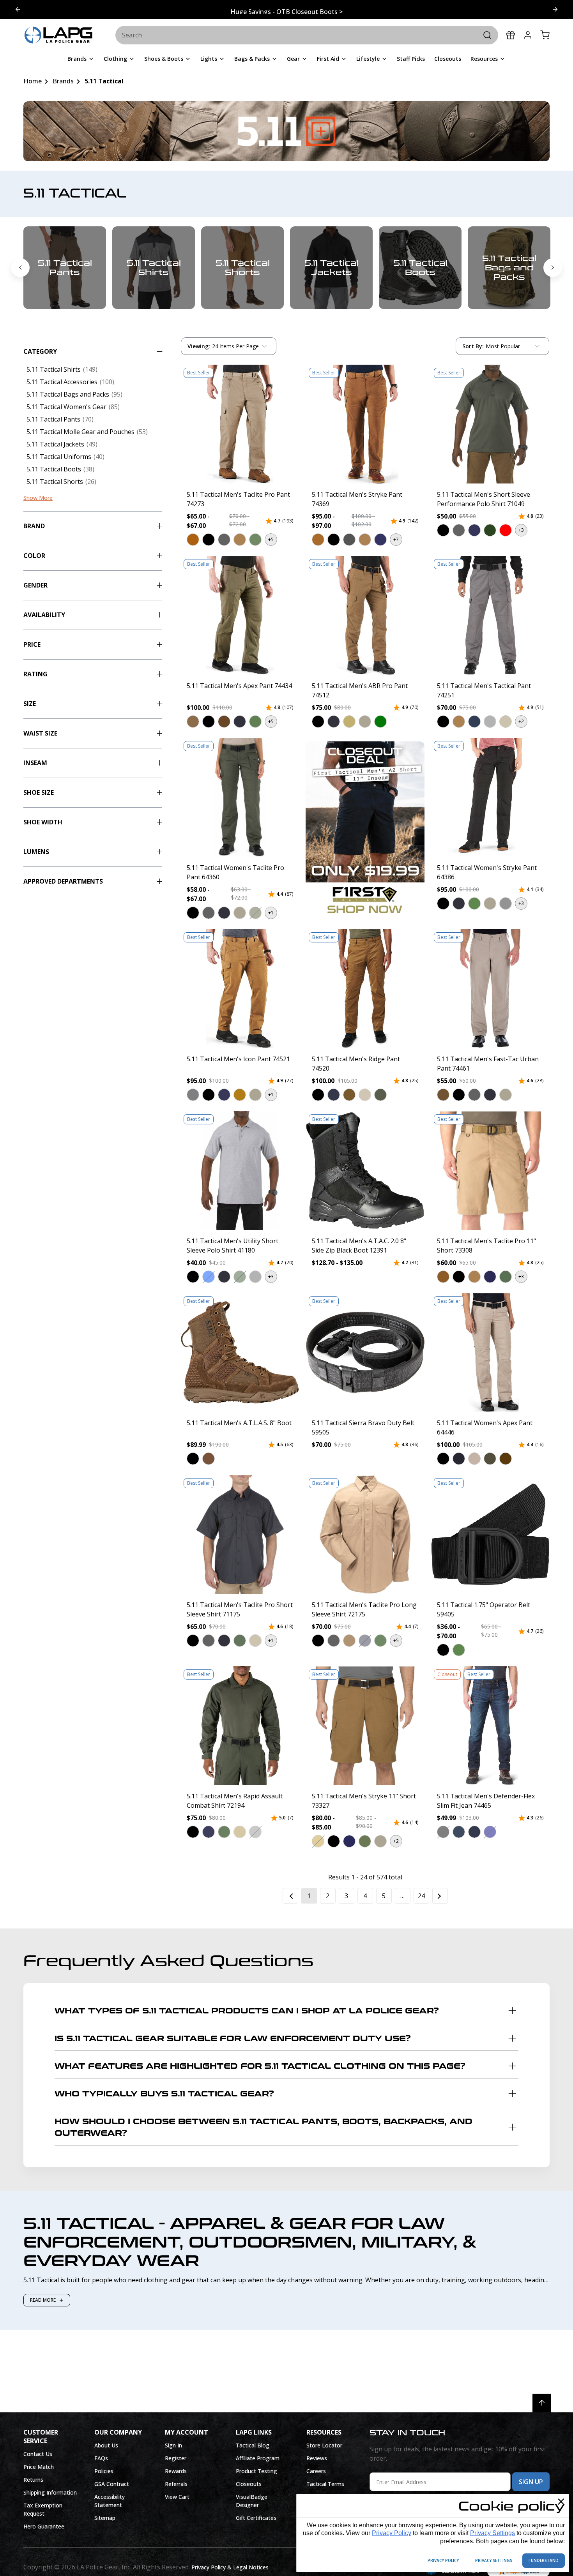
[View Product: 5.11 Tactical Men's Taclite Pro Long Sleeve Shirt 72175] (365, 1534)
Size (30, 704)
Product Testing (256, 2471)
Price (32, 644)
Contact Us (38, 2454)
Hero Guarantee (44, 2526)
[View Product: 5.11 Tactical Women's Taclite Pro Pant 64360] (240, 797)
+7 (396, 539)
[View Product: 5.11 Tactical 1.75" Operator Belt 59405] (490, 1534)
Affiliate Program (258, 2458)
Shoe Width (43, 822)
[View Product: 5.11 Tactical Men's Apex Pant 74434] (240, 615)
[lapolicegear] (58, 35)
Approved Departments (63, 881)
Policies (104, 2471)
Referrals (176, 2484)
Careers (316, 2471)
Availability (44, 615)
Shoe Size (39, 792)
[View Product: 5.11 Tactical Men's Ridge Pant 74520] (365, 989)
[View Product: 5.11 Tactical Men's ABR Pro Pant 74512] (365, 615)
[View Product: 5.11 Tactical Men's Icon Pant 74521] (240, 989)
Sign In (173, 2445)
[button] (193, 539)
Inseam (35, 763)
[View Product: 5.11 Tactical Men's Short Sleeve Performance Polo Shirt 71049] (490, 424)
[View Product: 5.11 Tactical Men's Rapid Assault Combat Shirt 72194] (240, 1726)
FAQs (101, 2458)
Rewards (176, 2471)
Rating (35, 674)
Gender (35, 585)
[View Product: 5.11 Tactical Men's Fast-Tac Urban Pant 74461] (490, 989)
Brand (34, 526)
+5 (271, 539)
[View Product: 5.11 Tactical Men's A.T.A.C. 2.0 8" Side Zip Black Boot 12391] (365, 1171)
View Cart (177, 2497)
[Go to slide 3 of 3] (18, 9)
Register (176, 2458)
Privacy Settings (493, 2533)
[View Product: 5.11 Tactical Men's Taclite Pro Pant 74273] (240, 424)
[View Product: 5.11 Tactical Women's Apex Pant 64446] (490, 1352)
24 (421, 1896)
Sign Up (531, 2482)
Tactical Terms (325, 2484)
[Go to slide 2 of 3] (555, 9)
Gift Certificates (256, 2518)
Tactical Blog (253, 2445)
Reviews (317, 2458)
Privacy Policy (392, 2533)
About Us (106, 2445)
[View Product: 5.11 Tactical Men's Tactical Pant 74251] (490, 615)
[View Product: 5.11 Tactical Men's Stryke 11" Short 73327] (365, 1726)
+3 (521, 530)
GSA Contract (112, 2484)
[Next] (440, 1896)
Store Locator (324, 2445)
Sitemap (105, 2518)
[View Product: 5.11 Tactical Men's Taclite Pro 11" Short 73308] (490, 1171)
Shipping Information (50, 2492)
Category (40, 351)
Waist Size (40, 733)
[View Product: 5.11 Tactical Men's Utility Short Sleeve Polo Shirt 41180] (240, 1171)
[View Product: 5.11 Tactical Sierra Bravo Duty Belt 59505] (365, 1352)
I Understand (544, 2560)
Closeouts (249, 2484)
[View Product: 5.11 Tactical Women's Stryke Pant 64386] (490, 797)
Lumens (36, 852)
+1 (271, 913)
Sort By (473, 348)
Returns (33, 2480)
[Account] (528, 35)
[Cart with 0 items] (545, 35)
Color (34, 556)
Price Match (39, 2467)
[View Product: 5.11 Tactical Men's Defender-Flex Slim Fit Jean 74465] (490, 1726)
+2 (521, 721)
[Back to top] (542, 2403)
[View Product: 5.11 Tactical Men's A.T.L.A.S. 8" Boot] (240, 1352)
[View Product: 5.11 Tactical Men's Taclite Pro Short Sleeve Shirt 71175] (240, 1534)
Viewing (199, 346)
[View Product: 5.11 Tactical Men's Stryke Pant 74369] (365, 424)
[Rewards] (511, 35)
